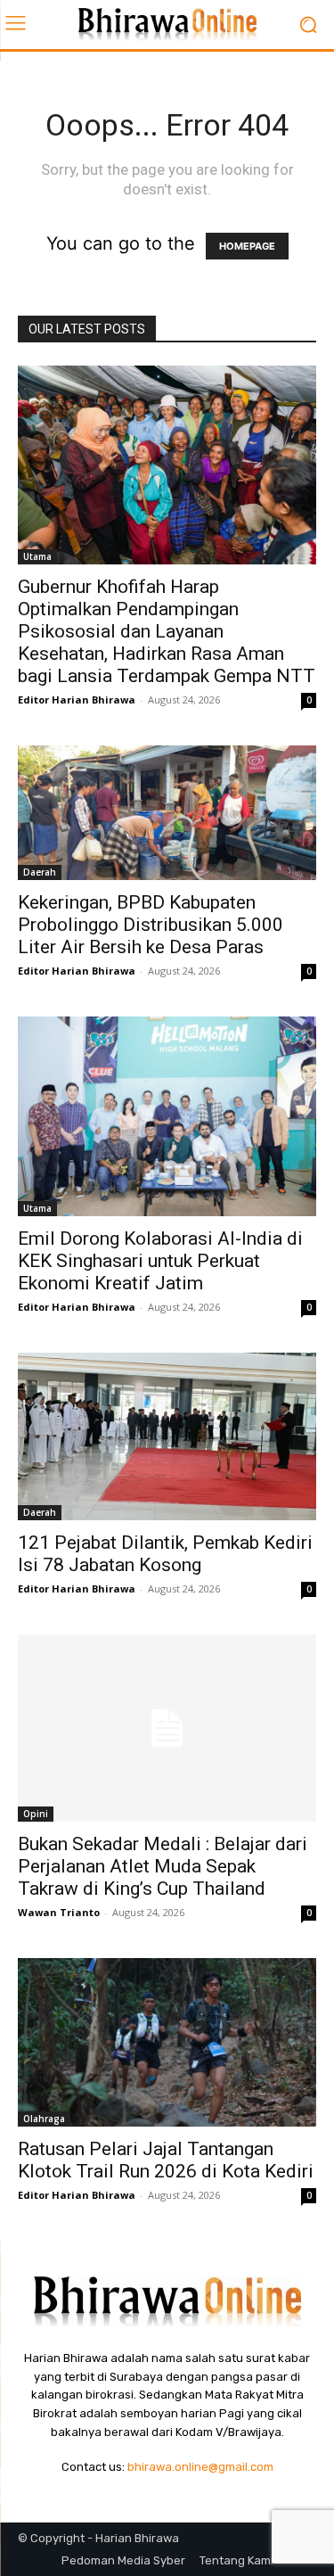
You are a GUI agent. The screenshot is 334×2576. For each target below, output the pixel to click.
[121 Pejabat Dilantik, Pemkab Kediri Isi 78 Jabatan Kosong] (167, 1437)
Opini (36, 1814)
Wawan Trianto (59, 1912)
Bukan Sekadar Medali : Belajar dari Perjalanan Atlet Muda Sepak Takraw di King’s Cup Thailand (163, 1866)
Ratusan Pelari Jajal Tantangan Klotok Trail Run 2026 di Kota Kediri (166, 2160)
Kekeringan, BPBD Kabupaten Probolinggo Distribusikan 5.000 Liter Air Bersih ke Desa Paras (151, 925)
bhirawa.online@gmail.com (200, 2467)
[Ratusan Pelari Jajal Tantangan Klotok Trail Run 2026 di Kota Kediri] (167, 2042)
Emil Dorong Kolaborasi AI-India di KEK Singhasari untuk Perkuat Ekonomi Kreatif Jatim (160, 1261)
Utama (37, 556)
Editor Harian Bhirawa (77, 700)
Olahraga (44, 2119)
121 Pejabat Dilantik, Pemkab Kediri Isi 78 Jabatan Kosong (165, 1554)
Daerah (40, 872)
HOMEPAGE (247, 246)
